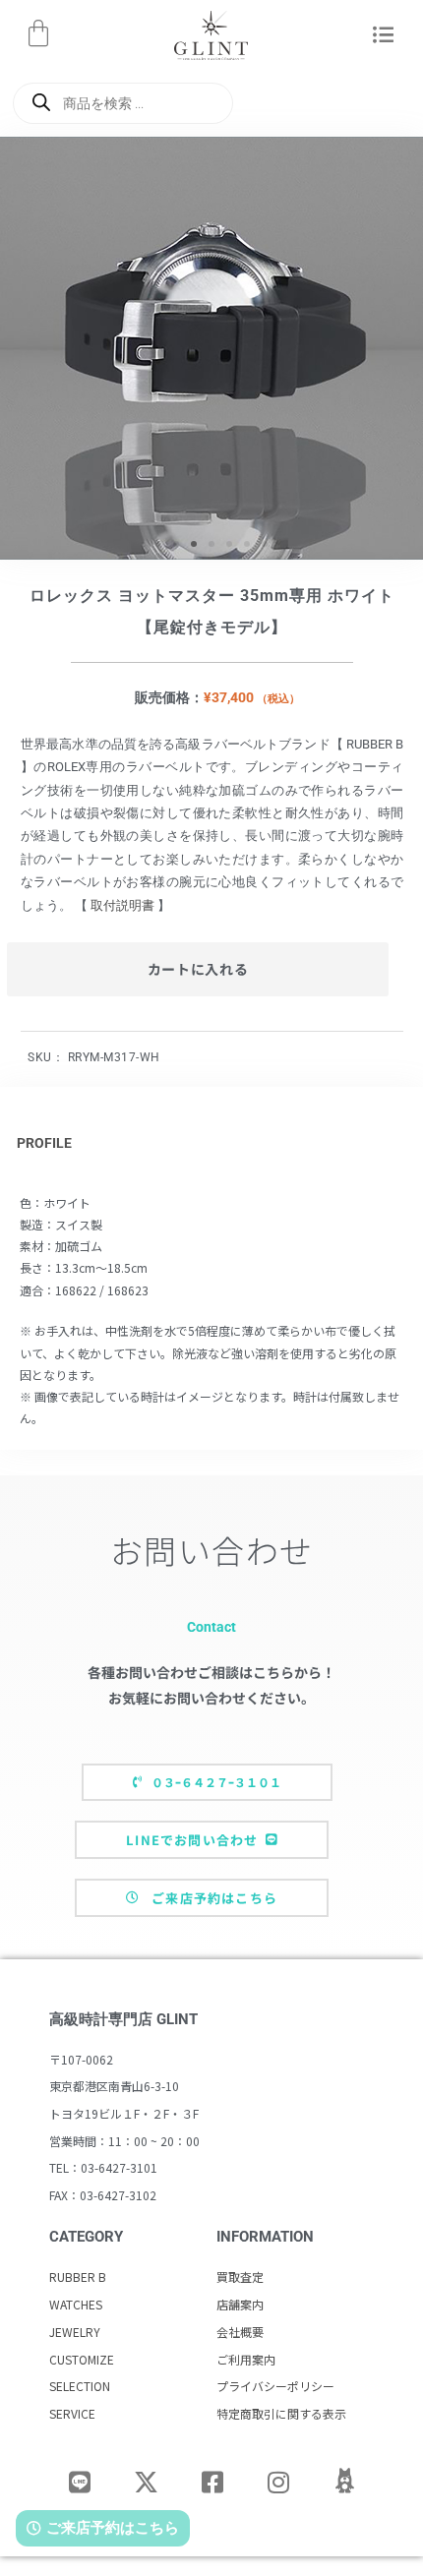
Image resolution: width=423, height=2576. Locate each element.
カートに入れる (198, 969)
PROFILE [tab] (44, 1143)
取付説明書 (122, 905)
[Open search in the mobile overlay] (123, 103)
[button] (384, 36)
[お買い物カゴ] (38, 33)
